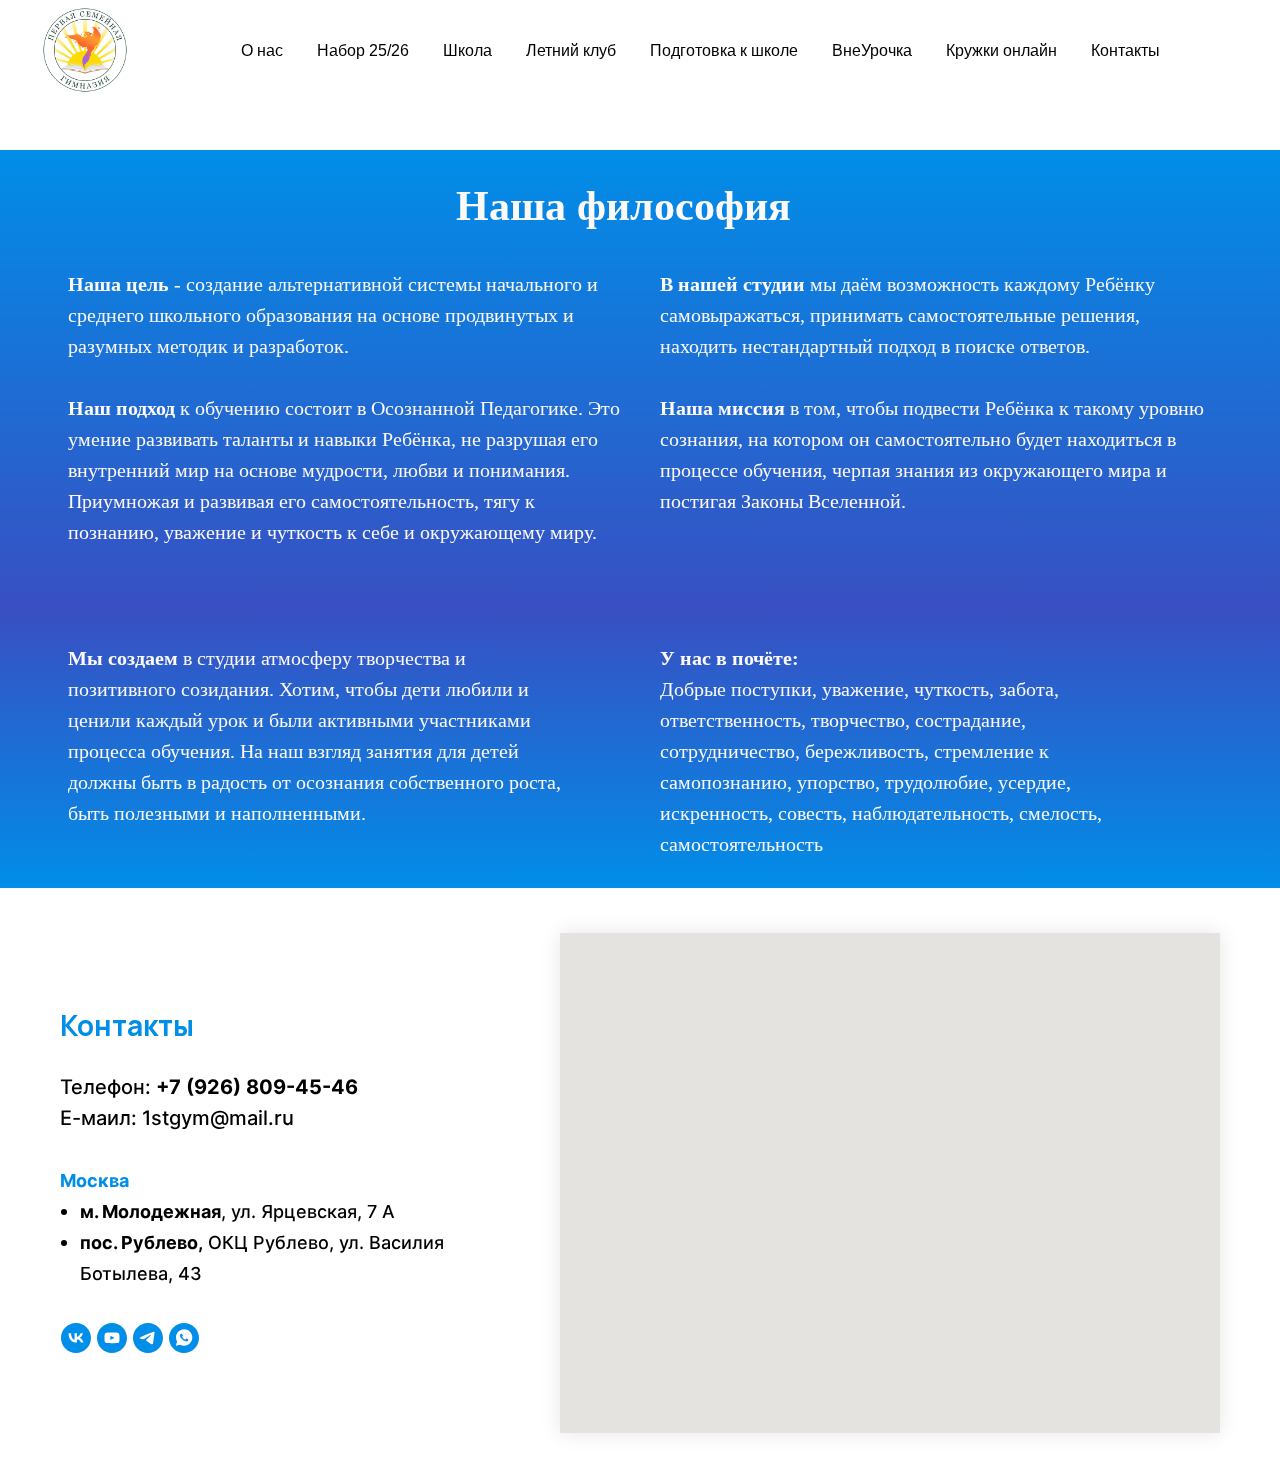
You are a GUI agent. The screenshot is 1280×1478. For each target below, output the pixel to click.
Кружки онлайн (1001, 50)
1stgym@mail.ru (218, 1118)
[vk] (76, 1338)
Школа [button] (467, 50)
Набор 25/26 (363, 50)
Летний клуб (571, 50)
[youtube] (112, 1338)
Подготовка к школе (724, 50)
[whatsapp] (184, 1338)
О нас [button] (262, 50)
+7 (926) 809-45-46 (257, 1087)
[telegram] (148, 1338)
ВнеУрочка (872, 50)
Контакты (1125, 50)
